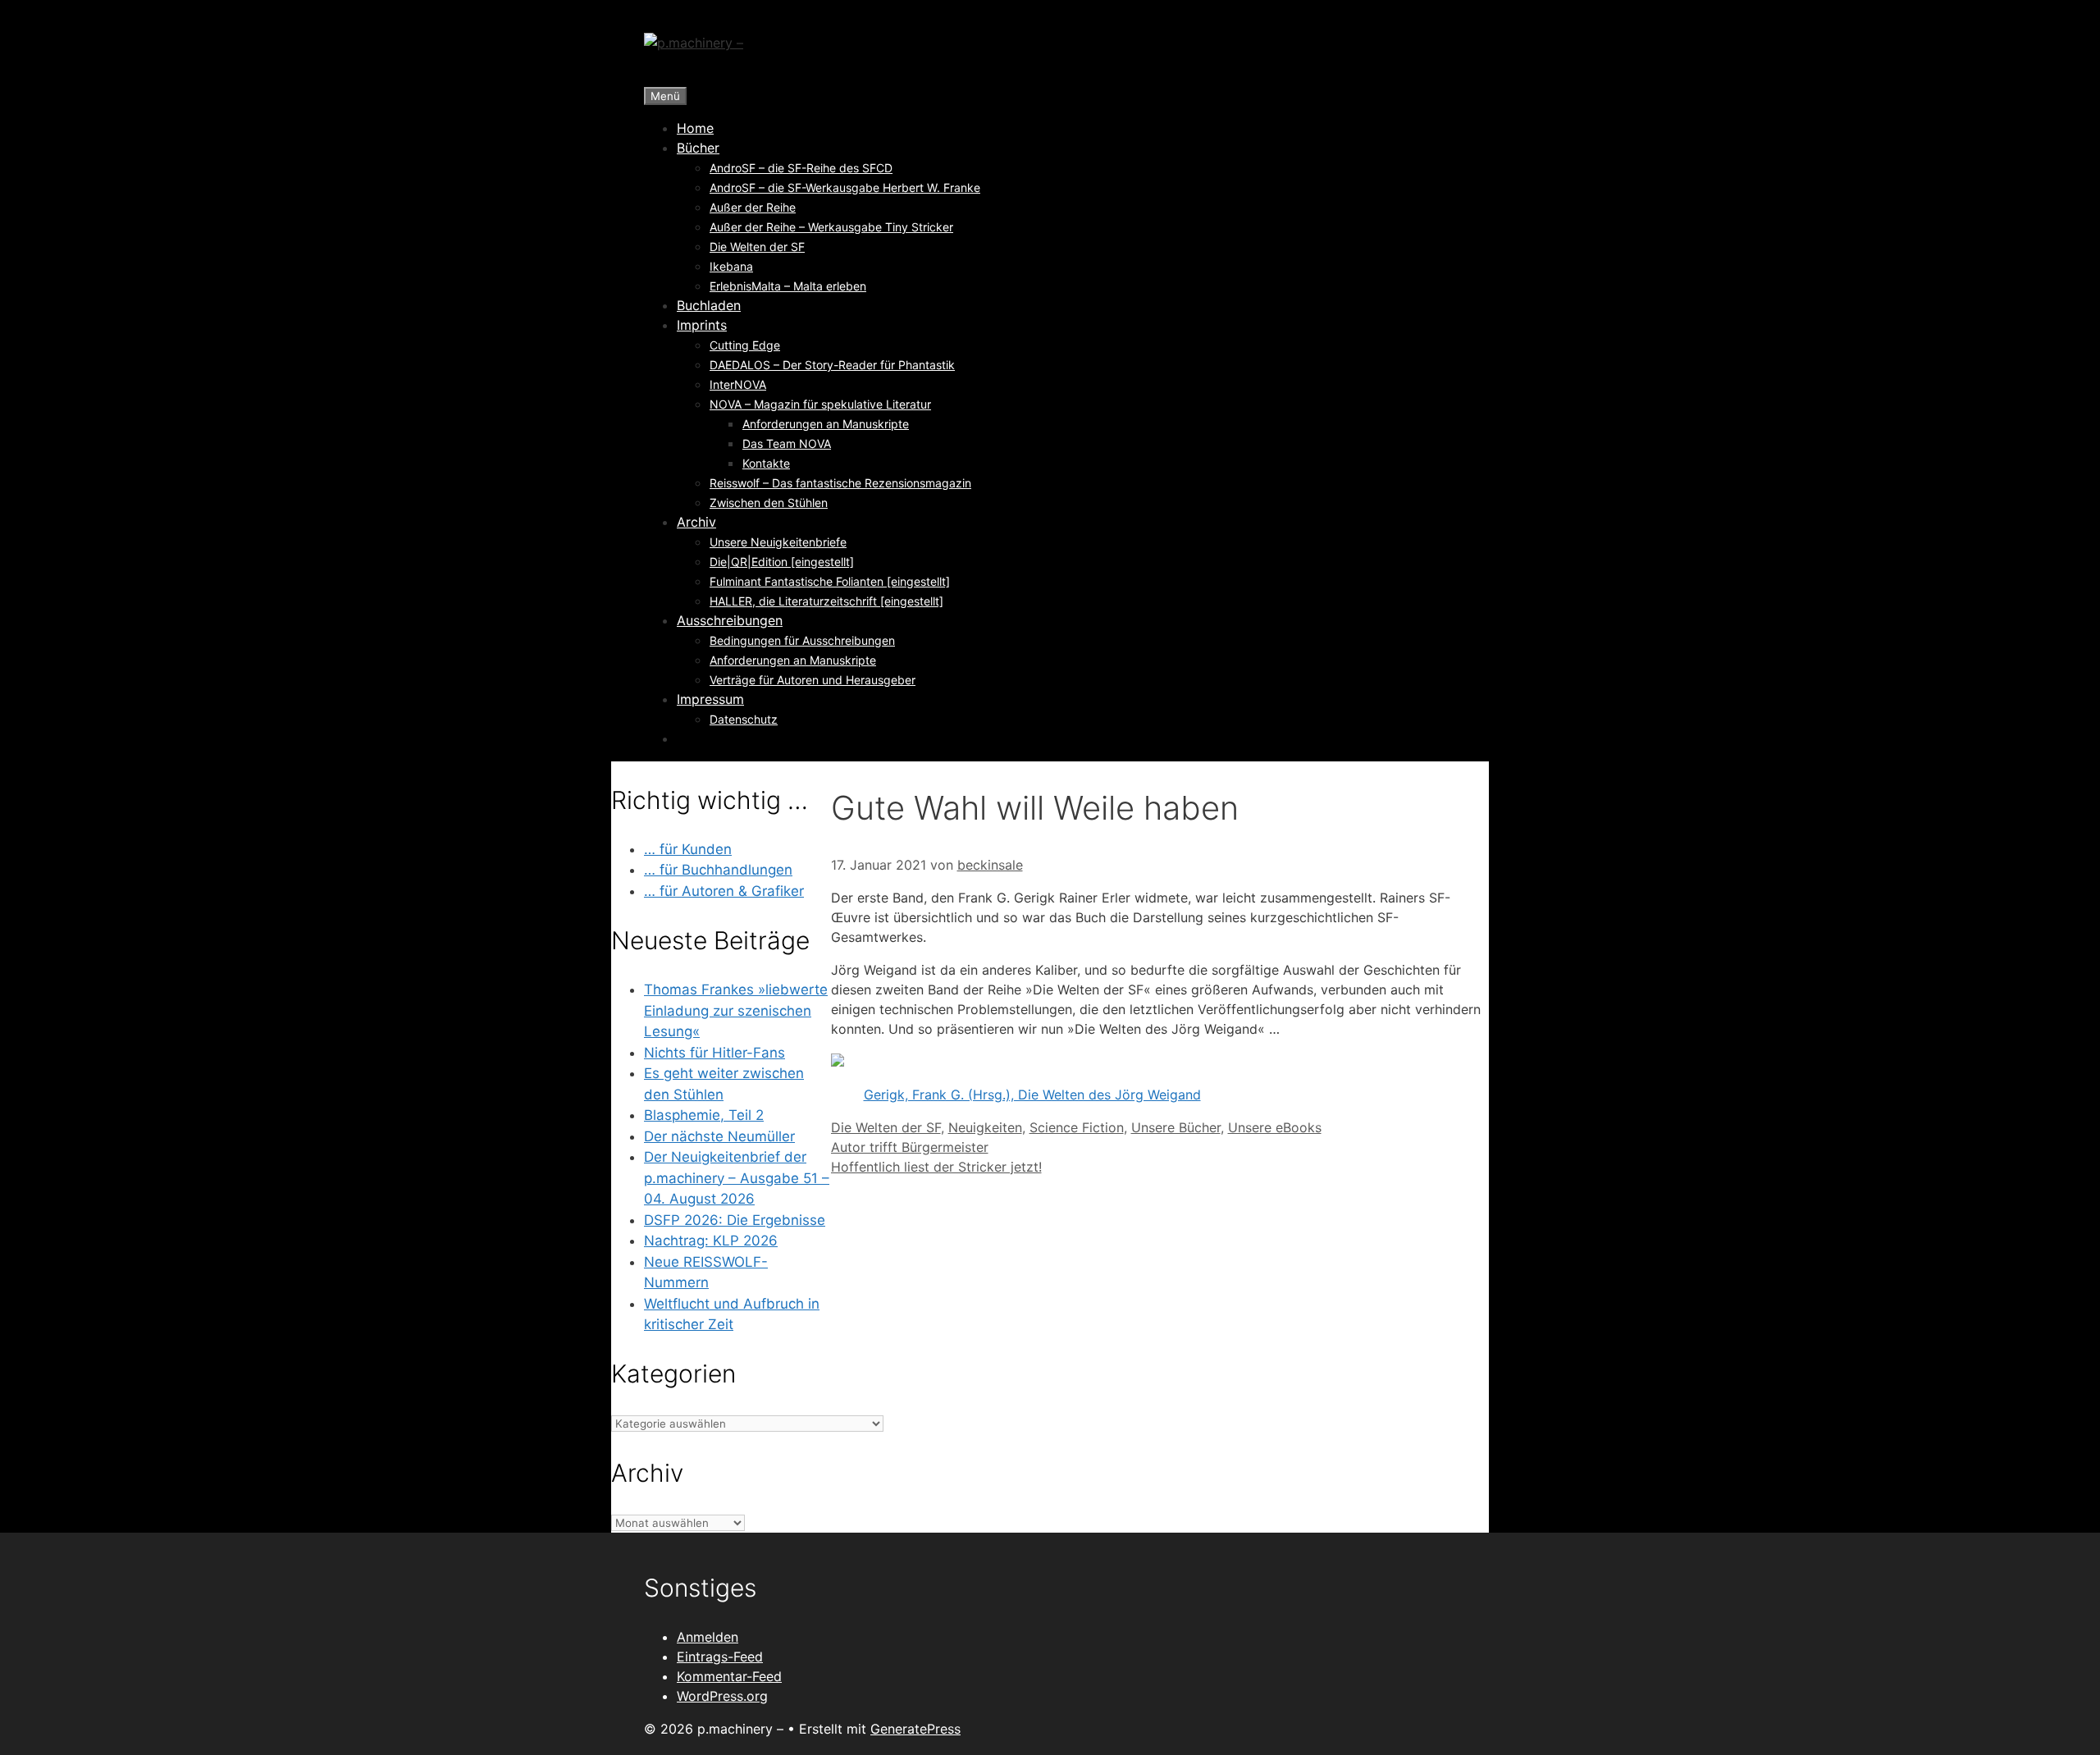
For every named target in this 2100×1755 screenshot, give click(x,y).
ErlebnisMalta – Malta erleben (788, 286)
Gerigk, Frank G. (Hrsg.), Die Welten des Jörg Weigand (1032, 1095)
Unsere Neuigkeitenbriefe (778, 542)
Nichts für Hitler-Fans (714, 1053)
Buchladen (709, 305)
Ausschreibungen (730, 620)
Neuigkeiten (985, 1127)
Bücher (698, 148)
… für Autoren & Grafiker (724, 891)
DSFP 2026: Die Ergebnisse (735, 1220)
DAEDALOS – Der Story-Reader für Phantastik (832, 365)
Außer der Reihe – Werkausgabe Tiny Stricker (831, 227)
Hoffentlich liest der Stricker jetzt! (936, 1167)
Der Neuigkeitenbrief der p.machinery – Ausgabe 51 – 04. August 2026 (737, 1178)
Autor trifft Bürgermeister (910, 1147)
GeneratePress (915, 1729)
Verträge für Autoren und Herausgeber (813, 680)
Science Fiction (1077, 1127)
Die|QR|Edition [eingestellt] (782, 562)
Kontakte (766, 463)
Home (695, 128)
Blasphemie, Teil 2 (704, 1115)
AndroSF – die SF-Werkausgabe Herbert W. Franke (845, 187)
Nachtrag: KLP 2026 (711, 1241)
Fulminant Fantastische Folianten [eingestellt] (830, 581)
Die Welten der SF (757, 247)
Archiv (696, 522)
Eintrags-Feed (720, 1657)
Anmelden (708, 1637)
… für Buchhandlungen (718, 870)
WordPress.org (722, 1696)
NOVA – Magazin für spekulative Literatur (820, 404)
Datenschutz (744, 719)
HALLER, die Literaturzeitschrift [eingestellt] (826, 601)
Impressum (710, 699)
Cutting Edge (745, 345)
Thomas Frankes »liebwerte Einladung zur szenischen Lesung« (736, 1010)
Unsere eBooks (1275, 1127)
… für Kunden (688, 849)
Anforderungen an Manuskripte (826, 424)
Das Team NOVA (787, 443)
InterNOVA (738, 384)
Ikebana (731, 266)
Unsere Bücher (1176, 1127)
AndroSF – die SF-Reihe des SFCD (801, 168)
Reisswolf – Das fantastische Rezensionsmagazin (840, 483)
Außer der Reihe (753, 207)
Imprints (702, 325)
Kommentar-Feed (729, 1676)
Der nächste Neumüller (719, 1136)
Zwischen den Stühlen (769, 503)
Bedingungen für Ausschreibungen (802, 640)
